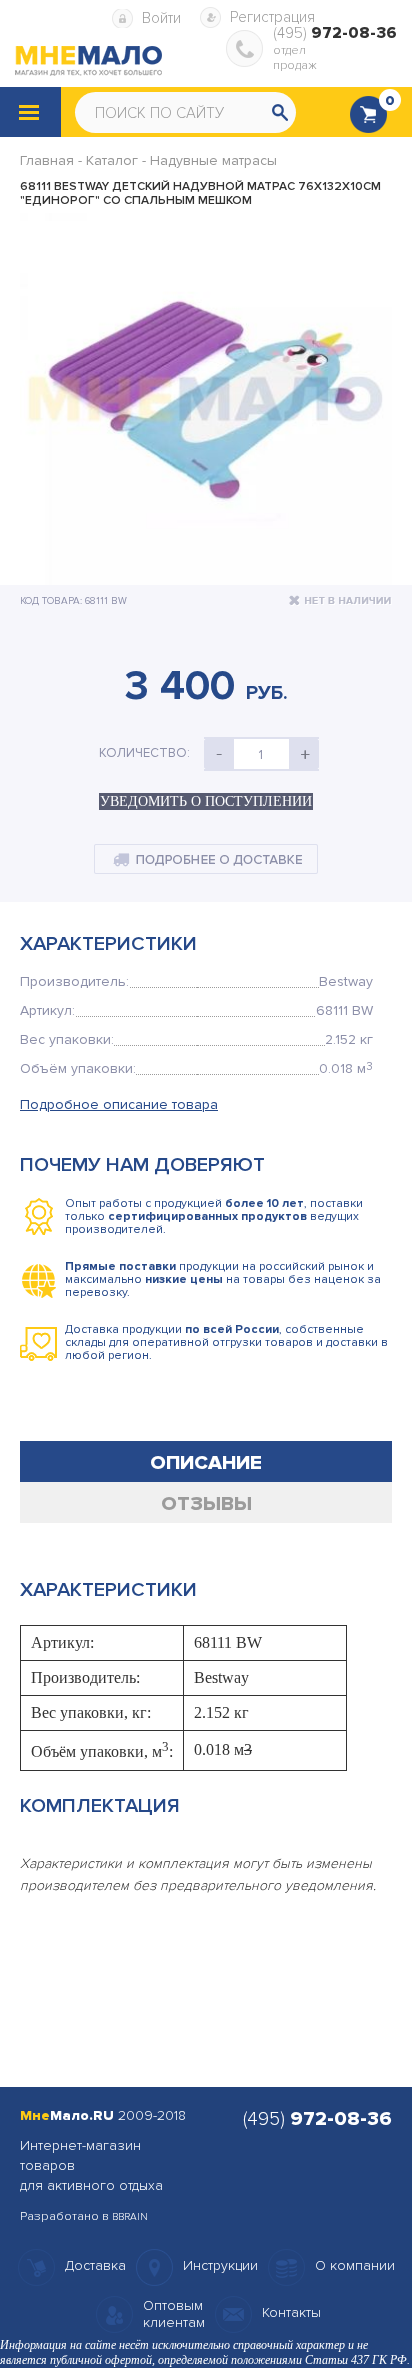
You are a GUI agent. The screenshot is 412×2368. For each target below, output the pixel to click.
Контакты (291, 2312)
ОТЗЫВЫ (206, 1504)
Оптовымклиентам (174, 2314)
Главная (47, 160)
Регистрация (272, 17)
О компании (355, 2265)
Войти (161, 18)
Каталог (112, 160)
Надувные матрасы (213, 160)
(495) (335, 33)
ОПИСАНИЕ (206, 1463)
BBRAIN (130, 2217)
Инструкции (220, 2265)
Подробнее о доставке (206, 859)
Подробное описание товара (119, 1104)
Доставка (95, 2265)
